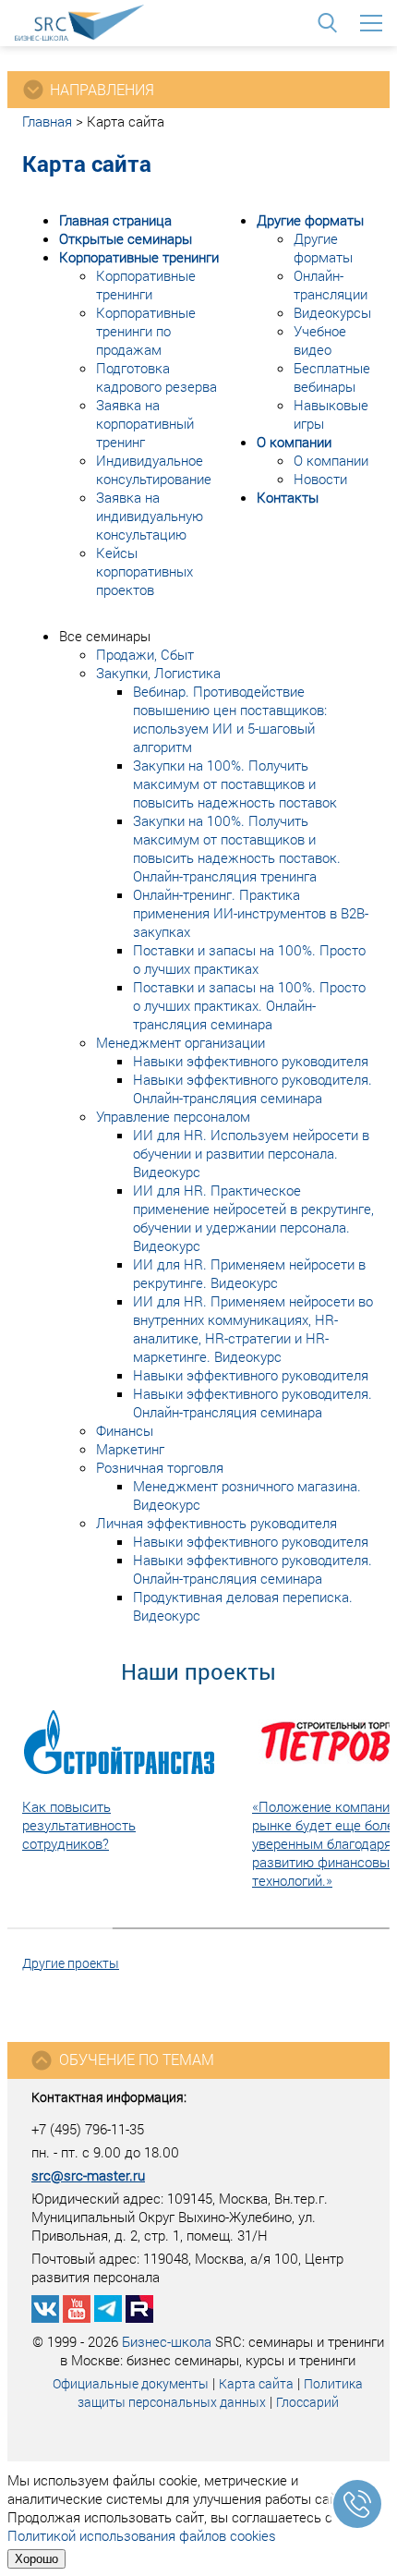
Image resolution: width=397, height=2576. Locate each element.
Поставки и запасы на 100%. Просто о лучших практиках (249, 959)
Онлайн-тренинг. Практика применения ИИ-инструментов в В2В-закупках (251, 913)
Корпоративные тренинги (139, 257)
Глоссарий (307, 2402)
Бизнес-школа (167, 2341)
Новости (320, 479)
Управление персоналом (173, 1116)
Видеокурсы (332, 312)
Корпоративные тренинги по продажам (146, 331)
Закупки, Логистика (158, 673)
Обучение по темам (137, 2059)
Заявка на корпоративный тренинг (145, 423)
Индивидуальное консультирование (154, 469)
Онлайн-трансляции (331, 285)
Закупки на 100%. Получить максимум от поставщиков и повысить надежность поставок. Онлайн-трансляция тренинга (237, 848)
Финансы (125, 1430)
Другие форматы (310, 220)
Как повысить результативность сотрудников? (79, 1825)
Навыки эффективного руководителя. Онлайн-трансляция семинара (253, 1088)
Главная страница (115, 220)
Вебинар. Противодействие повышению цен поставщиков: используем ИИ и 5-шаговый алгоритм (230, 719)
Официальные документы (131, 2383)
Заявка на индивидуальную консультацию (150, 516)
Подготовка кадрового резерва (156, 377)
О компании (294, 442)
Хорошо (36, 2559)
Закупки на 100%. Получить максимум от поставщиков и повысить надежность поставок (235, 784)
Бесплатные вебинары (332, 377)
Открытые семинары (126, 238)
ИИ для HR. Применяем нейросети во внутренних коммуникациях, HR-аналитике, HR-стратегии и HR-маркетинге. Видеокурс (253, 1329)
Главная (47, 121)
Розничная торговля (160, 1467)
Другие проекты (71, 1963)
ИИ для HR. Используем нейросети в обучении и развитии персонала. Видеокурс (251, 1153)
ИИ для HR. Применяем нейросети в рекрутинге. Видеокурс (249, 1273)
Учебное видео (320, 340)
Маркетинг (130, 1449)
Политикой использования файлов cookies (142, 2535)
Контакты (288, 497)
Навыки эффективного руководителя (251, 1061)
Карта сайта (256, 2383)
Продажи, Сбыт (145, 654)
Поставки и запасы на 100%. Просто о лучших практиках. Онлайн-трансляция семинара (249, 1005)
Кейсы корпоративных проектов (144, 571)
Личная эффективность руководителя (217, 1523)
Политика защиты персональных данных (221, 2393)
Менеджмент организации (180, 1042)
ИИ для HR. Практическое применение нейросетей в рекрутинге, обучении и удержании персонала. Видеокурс (253, 1218)
